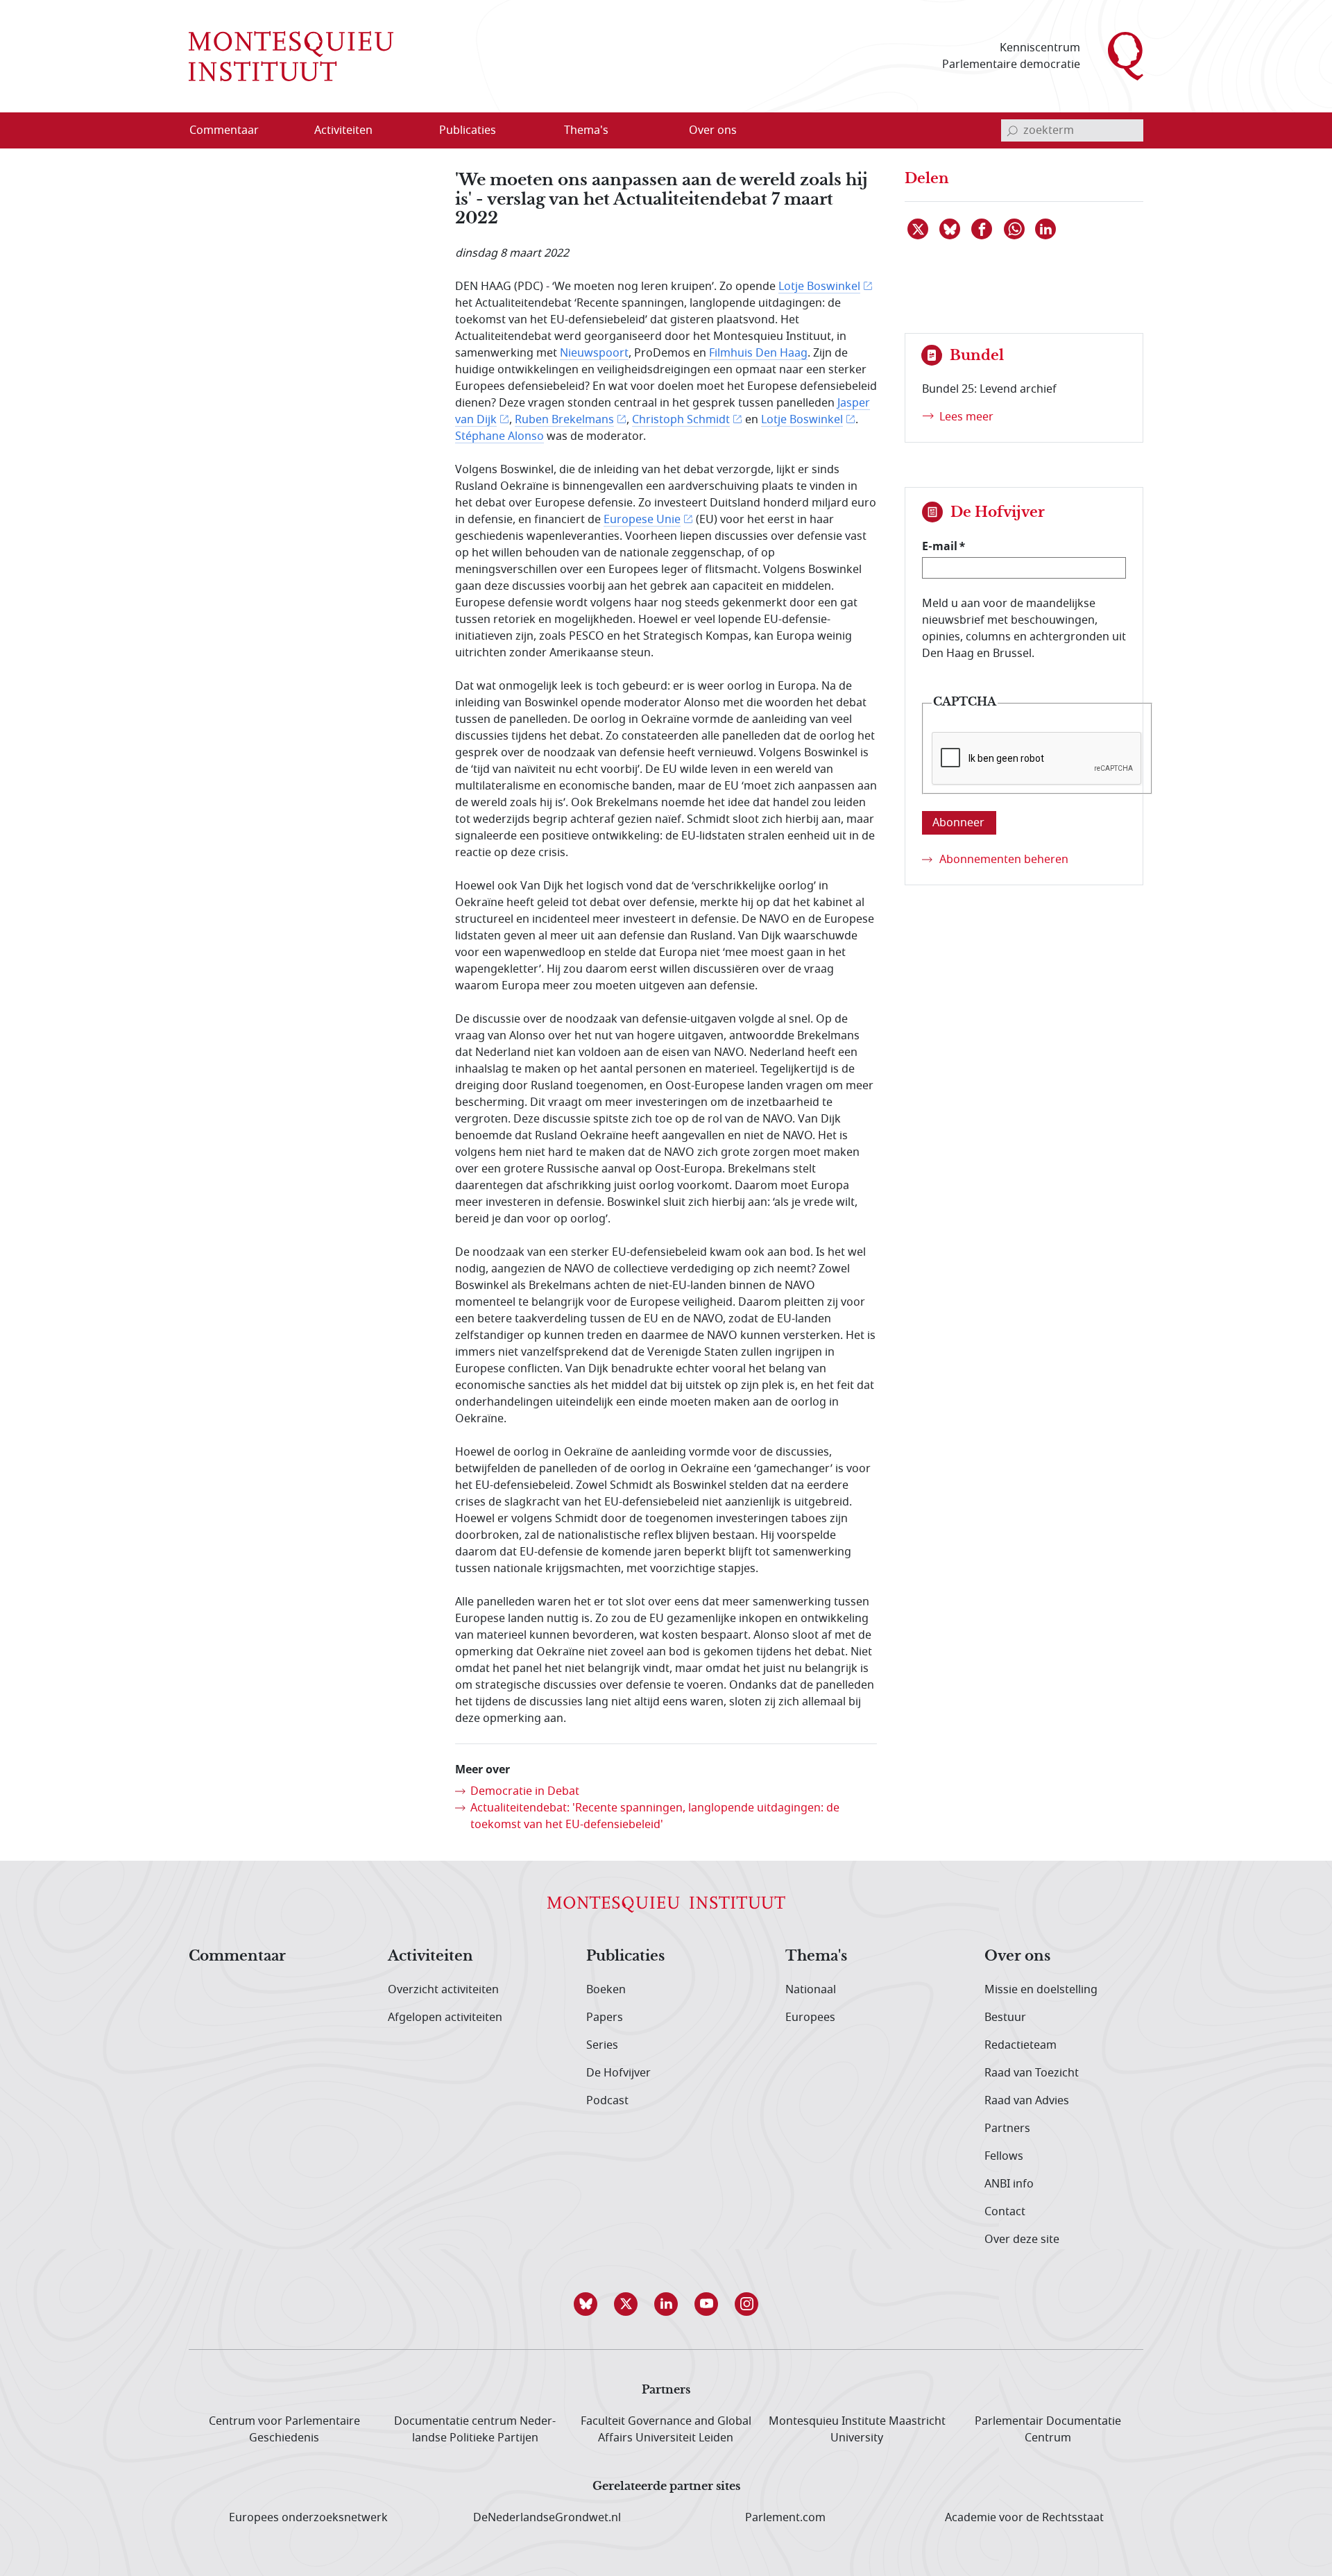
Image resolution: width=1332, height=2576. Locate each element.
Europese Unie (642, 520)
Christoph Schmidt (681, 420)
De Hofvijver (618, 2073)
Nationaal (811, 1990)
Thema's (816, 1956)
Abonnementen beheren (1004, 860)
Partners (1007, 2129)
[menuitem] (232, 130)
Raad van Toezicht (1032, 2073)
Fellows (1004, 2156)
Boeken (606, 1990)
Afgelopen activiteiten (445, 2018)
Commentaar (237, 1956)
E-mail (940, 546)
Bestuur (1005, 2018)
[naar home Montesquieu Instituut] (291, 56)
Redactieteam (1021, 2045)
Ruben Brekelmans (564, 420)
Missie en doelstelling (1041, 1990)
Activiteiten (430, 1956)
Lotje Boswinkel (819, 287)
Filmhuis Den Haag (758, 353)
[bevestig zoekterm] (1012, 130)
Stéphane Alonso (499, 436)
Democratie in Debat (525, 1791)
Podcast (607, 2101)
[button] (586, 2304)
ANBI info (1009, 2184)
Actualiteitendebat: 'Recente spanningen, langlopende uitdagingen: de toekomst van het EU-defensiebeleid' (655, 1816)
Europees (810, 2018)
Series (602, 2045)
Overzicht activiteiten (443, 1990)
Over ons (1017, 1956)
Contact (1005, 2212)
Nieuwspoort (594, 353)
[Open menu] (410, 131)
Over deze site (1022, 2240)
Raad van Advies (1027, 2101)
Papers (605, 2018)
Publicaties (625, 1956)
